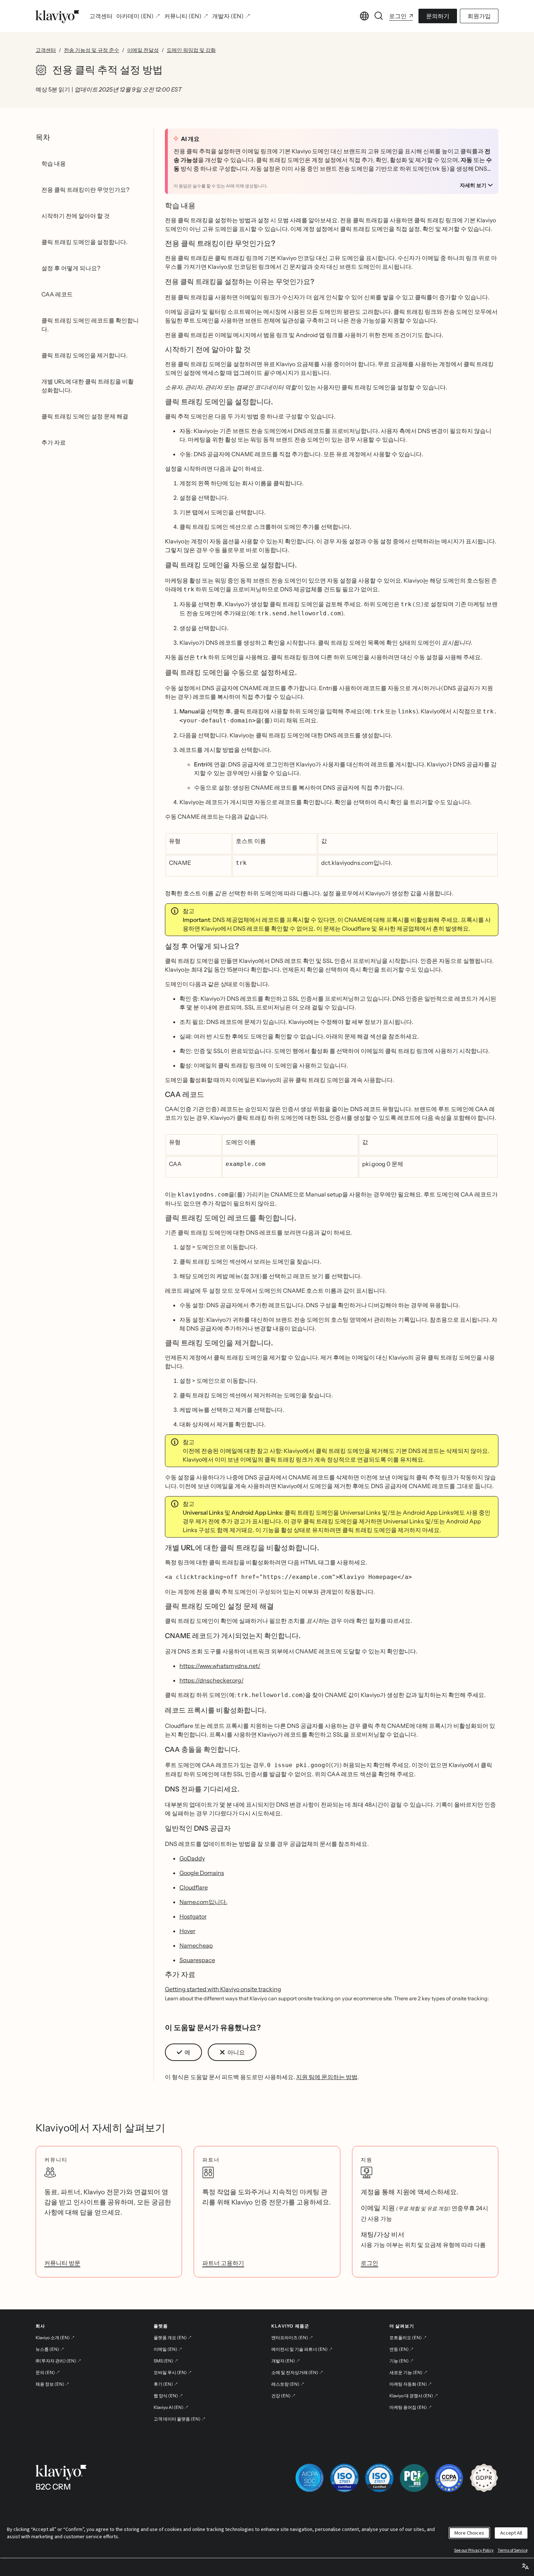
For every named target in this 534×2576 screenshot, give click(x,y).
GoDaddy (192, 1858)
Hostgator (193, 1916)
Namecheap (196, 1945)
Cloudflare (194, 1887)
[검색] (379, 16)
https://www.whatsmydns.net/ (220, 1666)
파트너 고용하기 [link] (223, 2263)
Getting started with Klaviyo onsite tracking (223, 1989)
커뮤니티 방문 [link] (62, 2263)
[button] (183, 2052)
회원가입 (479, 16)
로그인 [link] (369, 2263)
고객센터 (46, 50)
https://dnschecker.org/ (212, 1680)
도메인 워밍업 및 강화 (191, 50)
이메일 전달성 (143, 50)
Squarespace (197, 1960)
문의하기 (438, 16)
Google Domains (202, 1873)
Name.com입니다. (203, 1902)
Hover (187, 1931)
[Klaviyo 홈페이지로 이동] (57, 16)
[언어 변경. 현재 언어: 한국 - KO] (364, 16)
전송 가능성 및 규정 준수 (92, 50)
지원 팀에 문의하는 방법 (327, 2077)
